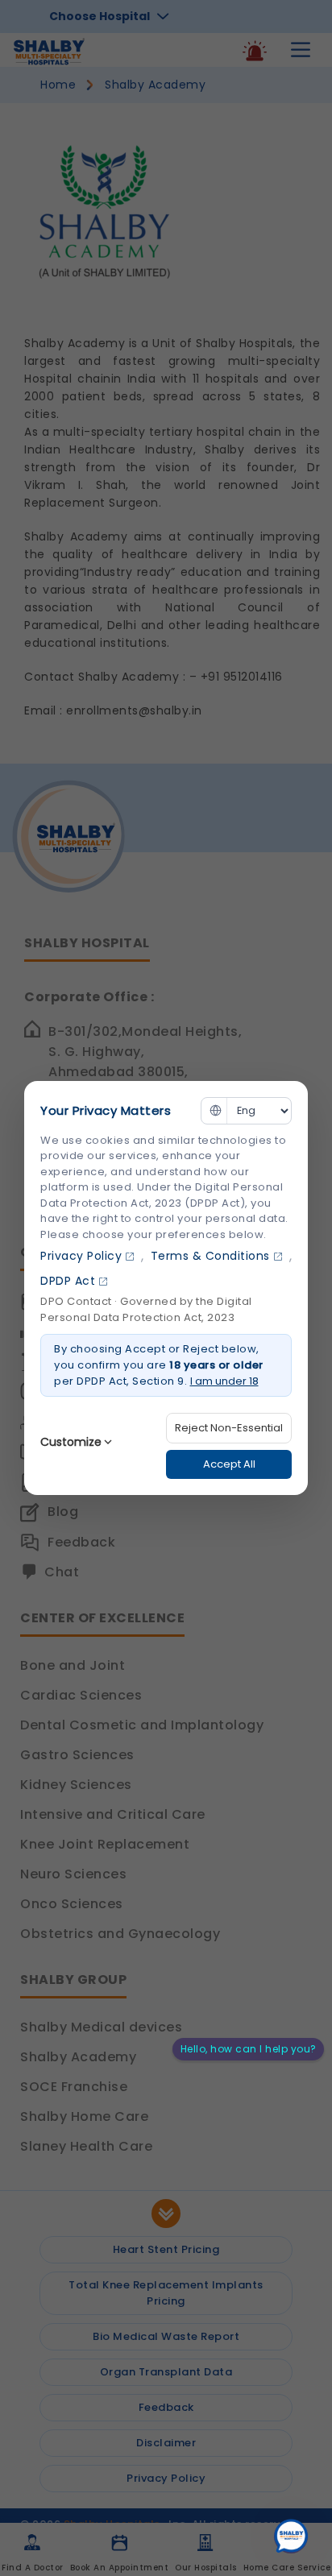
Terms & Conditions (210, 1256)
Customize (71, 1442)
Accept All (229, 1464)
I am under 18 (224, 1381)
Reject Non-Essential (229, 1428)
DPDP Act (68, 1281)
